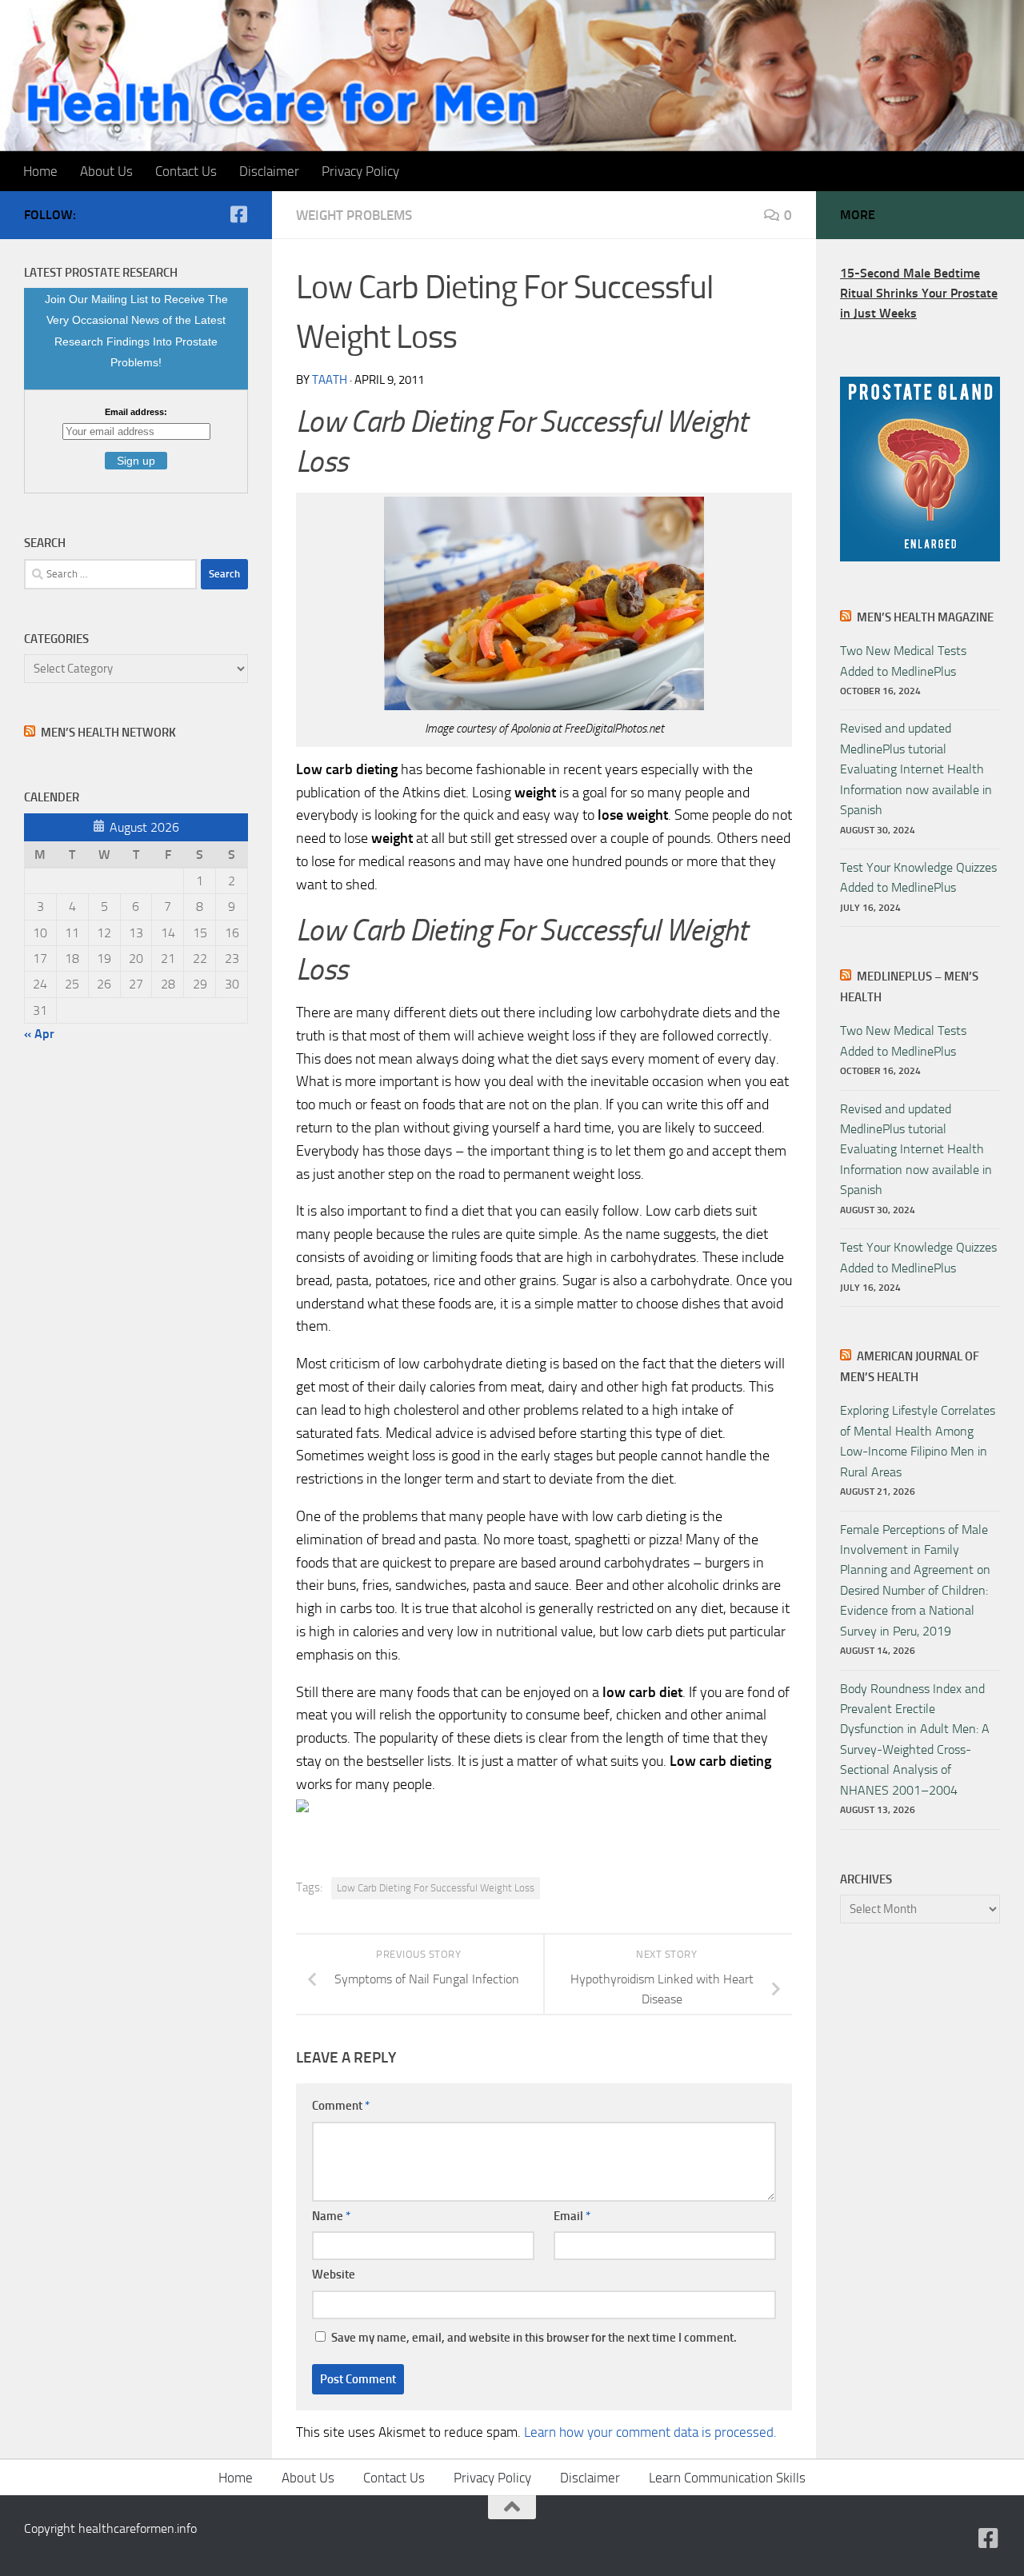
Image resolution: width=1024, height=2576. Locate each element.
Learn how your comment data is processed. (650, 2432)
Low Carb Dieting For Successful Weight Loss (436, 1888)
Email (572, 2216)
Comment (341, 2106)
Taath (330, 380)
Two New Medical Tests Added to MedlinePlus (903, 661)
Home (40, 171)
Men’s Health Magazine (925, 617)
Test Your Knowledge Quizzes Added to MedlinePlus (918, 877)
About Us (106, 171)
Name (331, 2216)
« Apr (39, 1034)
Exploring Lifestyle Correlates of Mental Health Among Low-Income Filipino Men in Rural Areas (918, 1441)
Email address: (136, 412)
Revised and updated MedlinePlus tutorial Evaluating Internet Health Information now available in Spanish (916, 769)
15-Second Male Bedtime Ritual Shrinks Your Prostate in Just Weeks (919, 294)
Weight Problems (354, 215)
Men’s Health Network (108, 733)
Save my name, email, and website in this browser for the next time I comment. (534, 2338)
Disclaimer (269, 171)
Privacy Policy (360, 171)
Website (334, 2274)
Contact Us (186, 171)
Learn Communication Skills (727, 2478)
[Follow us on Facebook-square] (238, 214)
